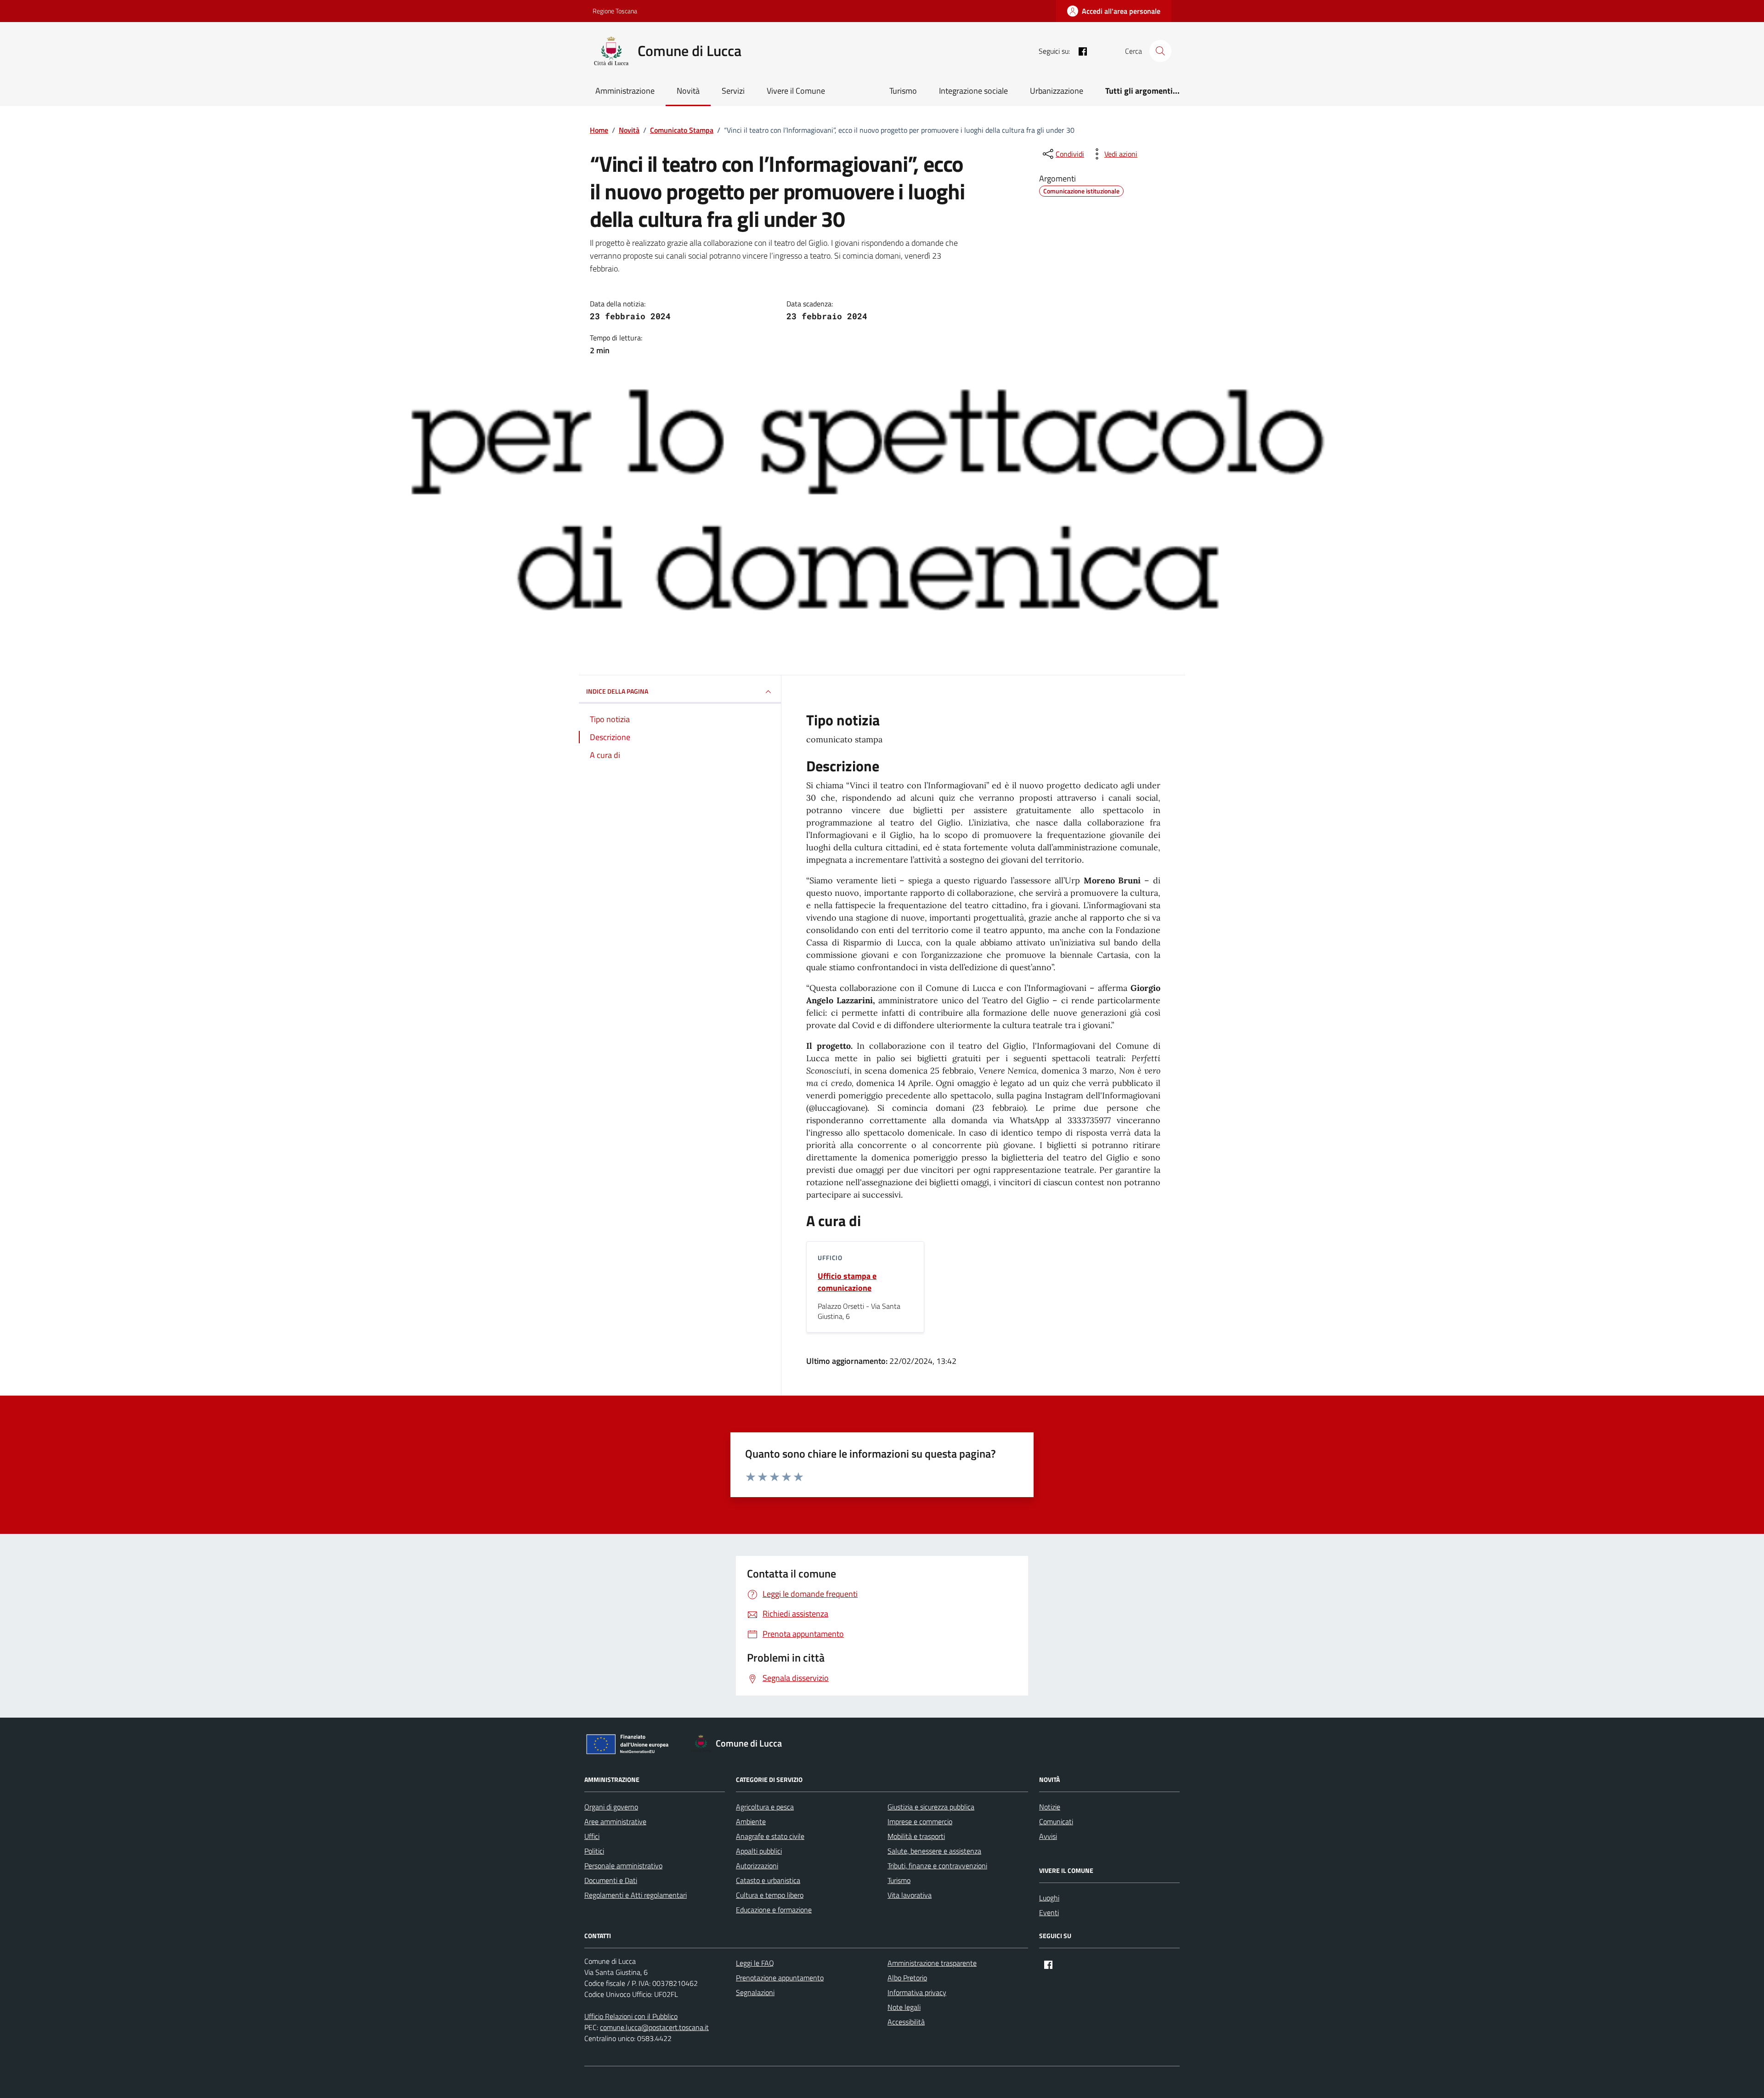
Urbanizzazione (1057, 91)
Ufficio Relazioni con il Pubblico (631, 2016)
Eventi (1049, 1912)
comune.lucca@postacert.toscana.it (654, 2027)
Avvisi (1048, 1836)
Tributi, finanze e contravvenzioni (937, 1866)
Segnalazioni (755, 1992)
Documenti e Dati (611, 1880)
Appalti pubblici (759, 1851)
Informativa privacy (917, 1992)
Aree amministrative (615, 1821)
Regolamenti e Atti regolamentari (636, 1895)
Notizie (1050, 1807)
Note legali (904, 2007)
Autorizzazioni (757, 1866)
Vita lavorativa (910, 1895)
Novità (688, 91)
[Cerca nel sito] (1160, 51)
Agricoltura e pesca (765, 1807)
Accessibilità (906, 2022)
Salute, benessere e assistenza (934, 1851)
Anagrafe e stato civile (770, 1836)
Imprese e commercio (920, 1821)
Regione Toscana (615, 11)
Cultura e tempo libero (770, 1895)
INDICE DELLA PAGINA (617, 691)
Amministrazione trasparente (932, 1963)
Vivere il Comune (796, 91)
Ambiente (751, 1821)
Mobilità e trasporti (916, 1836)
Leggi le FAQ (755, 1963)
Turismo (903, 91)
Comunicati (1056, 1821)
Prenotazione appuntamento (780, 1978)
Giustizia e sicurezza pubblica (931, 1807)
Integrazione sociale (973, 91)
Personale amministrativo (623, 1866)
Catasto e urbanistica (768, 1880)
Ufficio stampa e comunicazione (847, 1282)
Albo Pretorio (907, 1978)
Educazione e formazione (774, 1910)
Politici (594, 1851)
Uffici (592, 1836)
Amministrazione (625, 91)
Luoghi (1049, 1898)
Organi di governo (611, 1807)
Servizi (733, 91)
